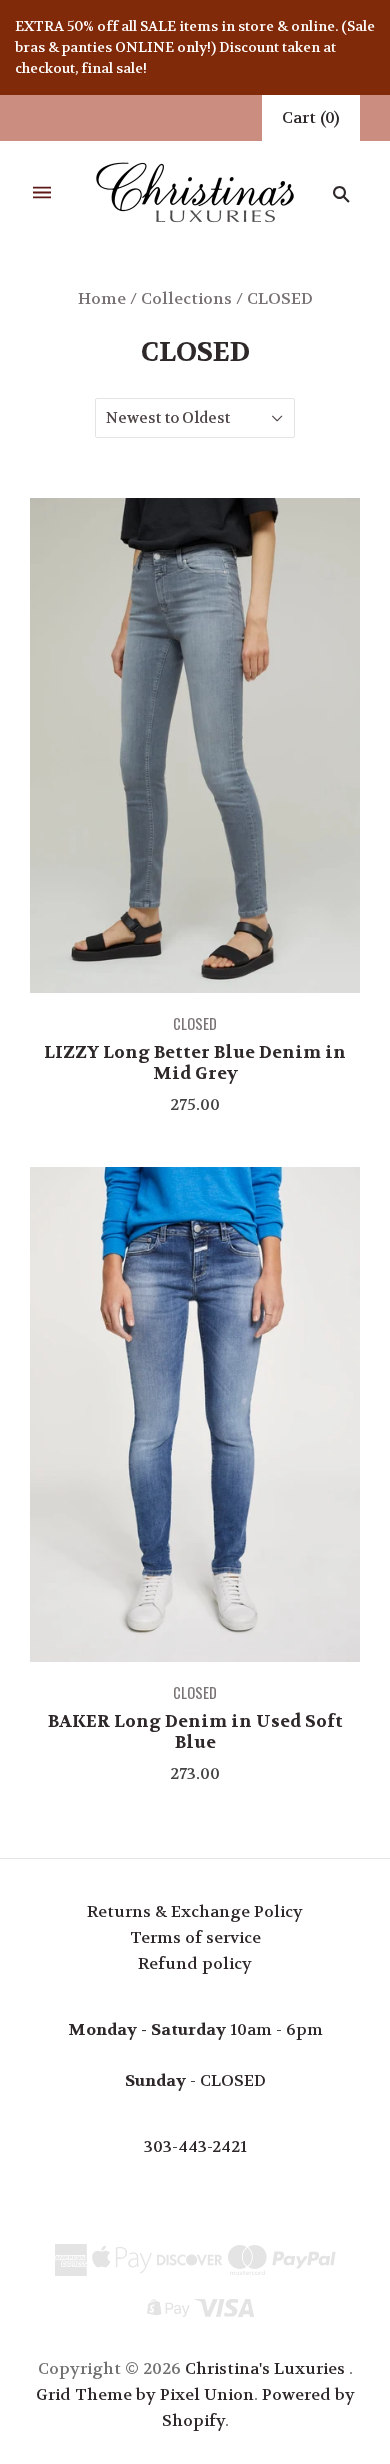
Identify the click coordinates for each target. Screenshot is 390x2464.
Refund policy (195, 1963)
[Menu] (42, 193)
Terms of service (195, 1937)
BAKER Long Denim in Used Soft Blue (195, 1731)
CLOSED (195, 1023)
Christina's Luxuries (265, 2368)
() (311, 117)
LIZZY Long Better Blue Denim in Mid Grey (195, 1062)
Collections (186, 298)
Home (102, 298)
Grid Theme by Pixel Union (145, 2394)
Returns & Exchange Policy (195, 1911)
